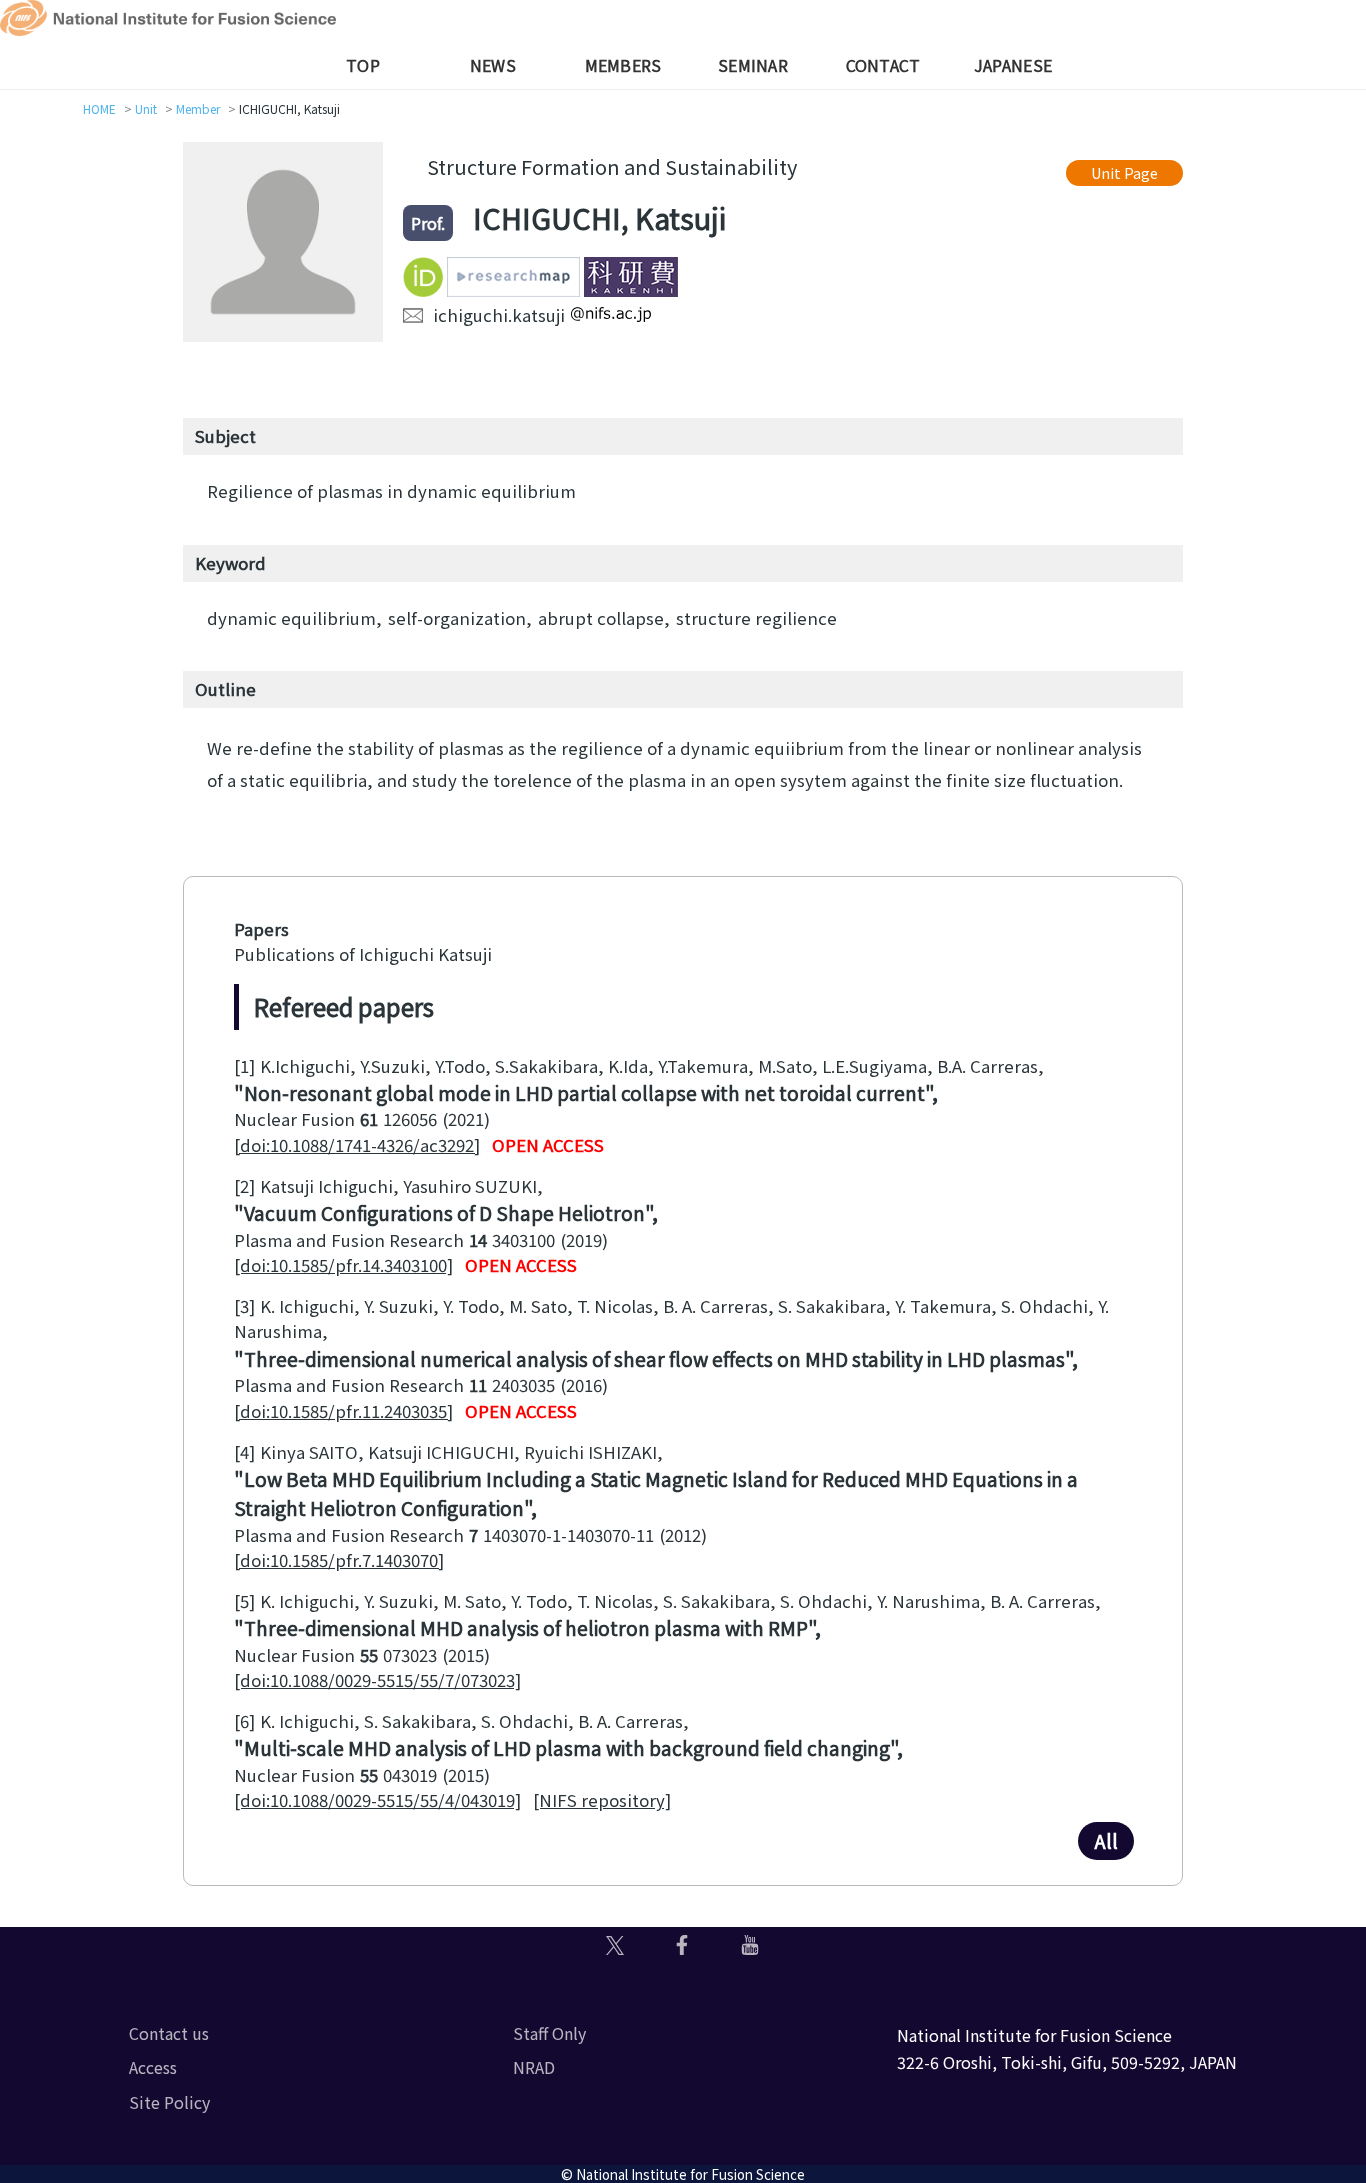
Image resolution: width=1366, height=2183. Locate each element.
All (1106, 1841)
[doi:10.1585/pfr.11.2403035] (343, 1411)
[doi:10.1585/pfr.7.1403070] (339, 1560)
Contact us (169, 2033)
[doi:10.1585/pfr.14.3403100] (343, 1265)
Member (198, 108)
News (493, 65)
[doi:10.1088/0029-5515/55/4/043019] (377, 1800)
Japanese (1013, 65)
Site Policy (169, 2102)
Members (623, 65)
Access (153, 2067)
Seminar (753, 65)
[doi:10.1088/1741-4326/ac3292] (357, 1145)
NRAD (534, 2067)
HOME (99, 108)
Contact (883, 65)
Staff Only (549, 2033)
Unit (146, 108)
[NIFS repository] (602, 1800)
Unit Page (1124, 172)
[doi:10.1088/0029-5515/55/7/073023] (377, 1680)
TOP (363, 65)
